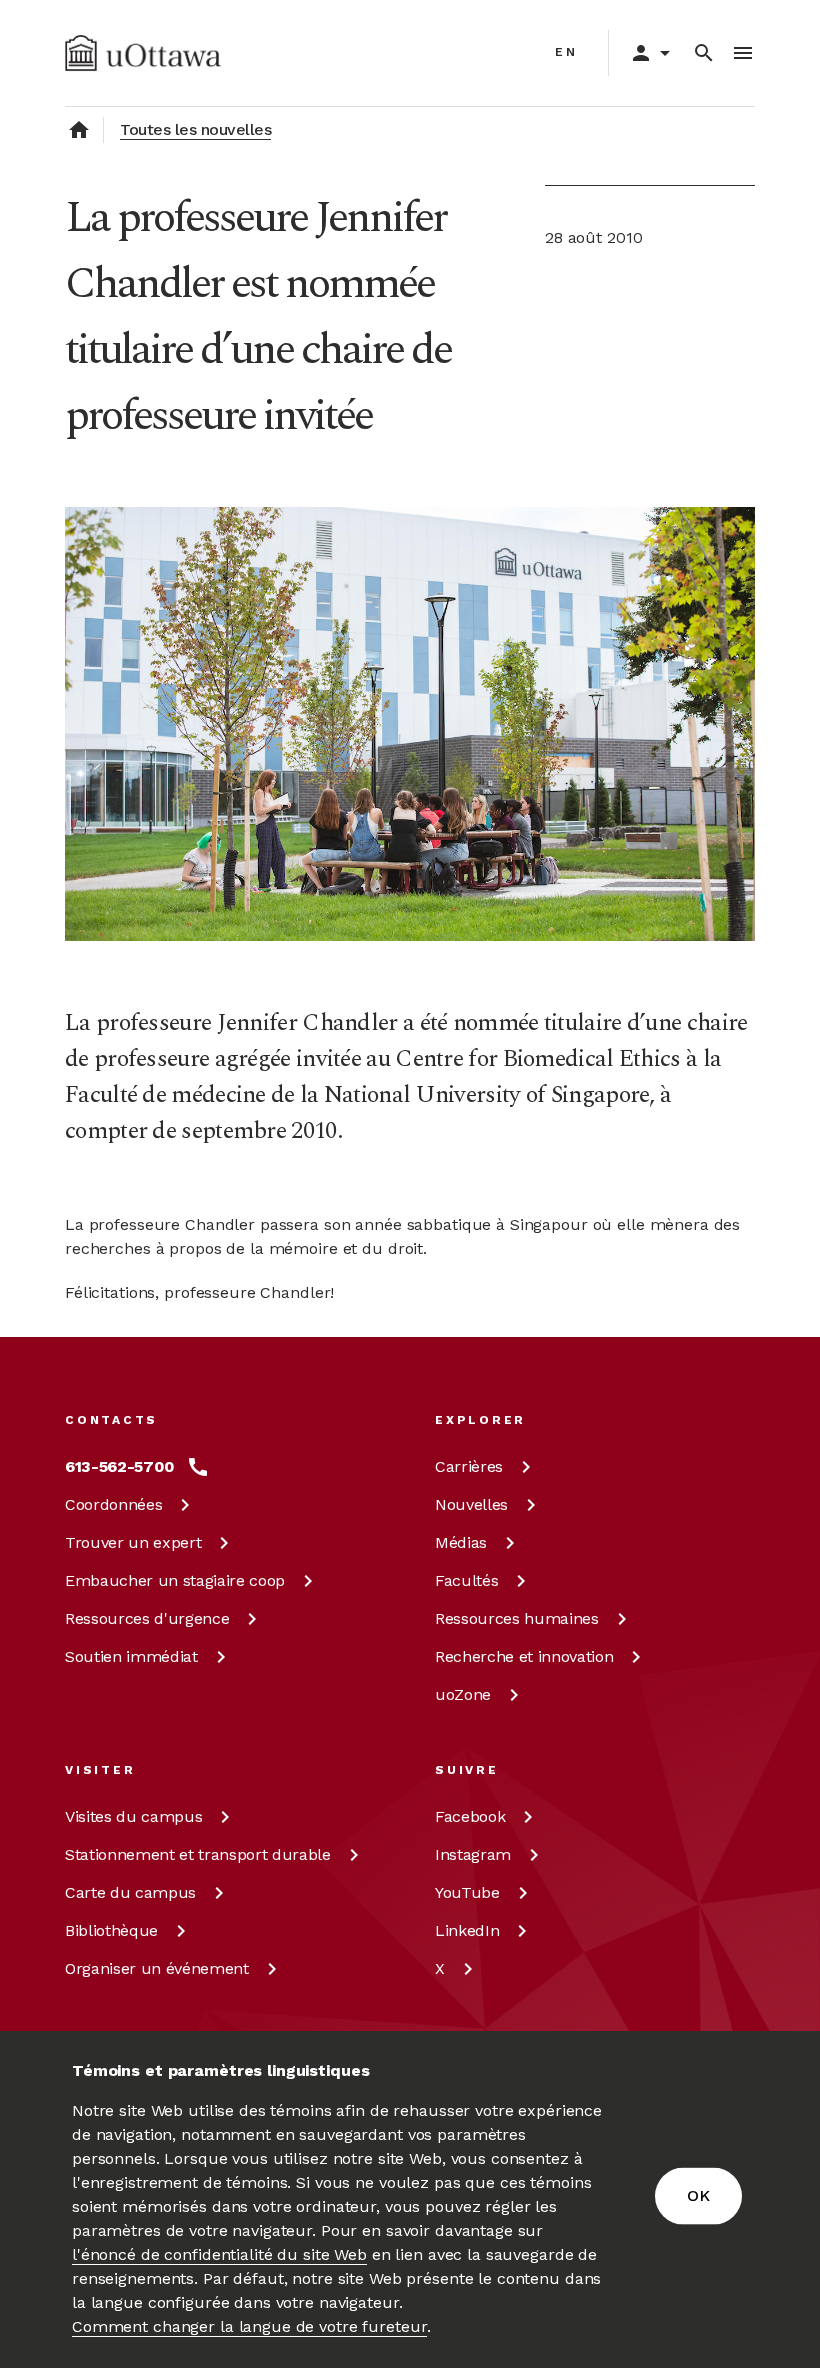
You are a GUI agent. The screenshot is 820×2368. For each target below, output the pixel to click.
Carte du (130, 1892)
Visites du (133, 1816)
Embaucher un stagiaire (175, 1580)
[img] (143, 53)
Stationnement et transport (198, 1854)
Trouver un (133, 1542)
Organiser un (157, 1968)
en (566, 52)
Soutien (131, 1656)
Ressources (147, 1618)
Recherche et (524, 1656)
